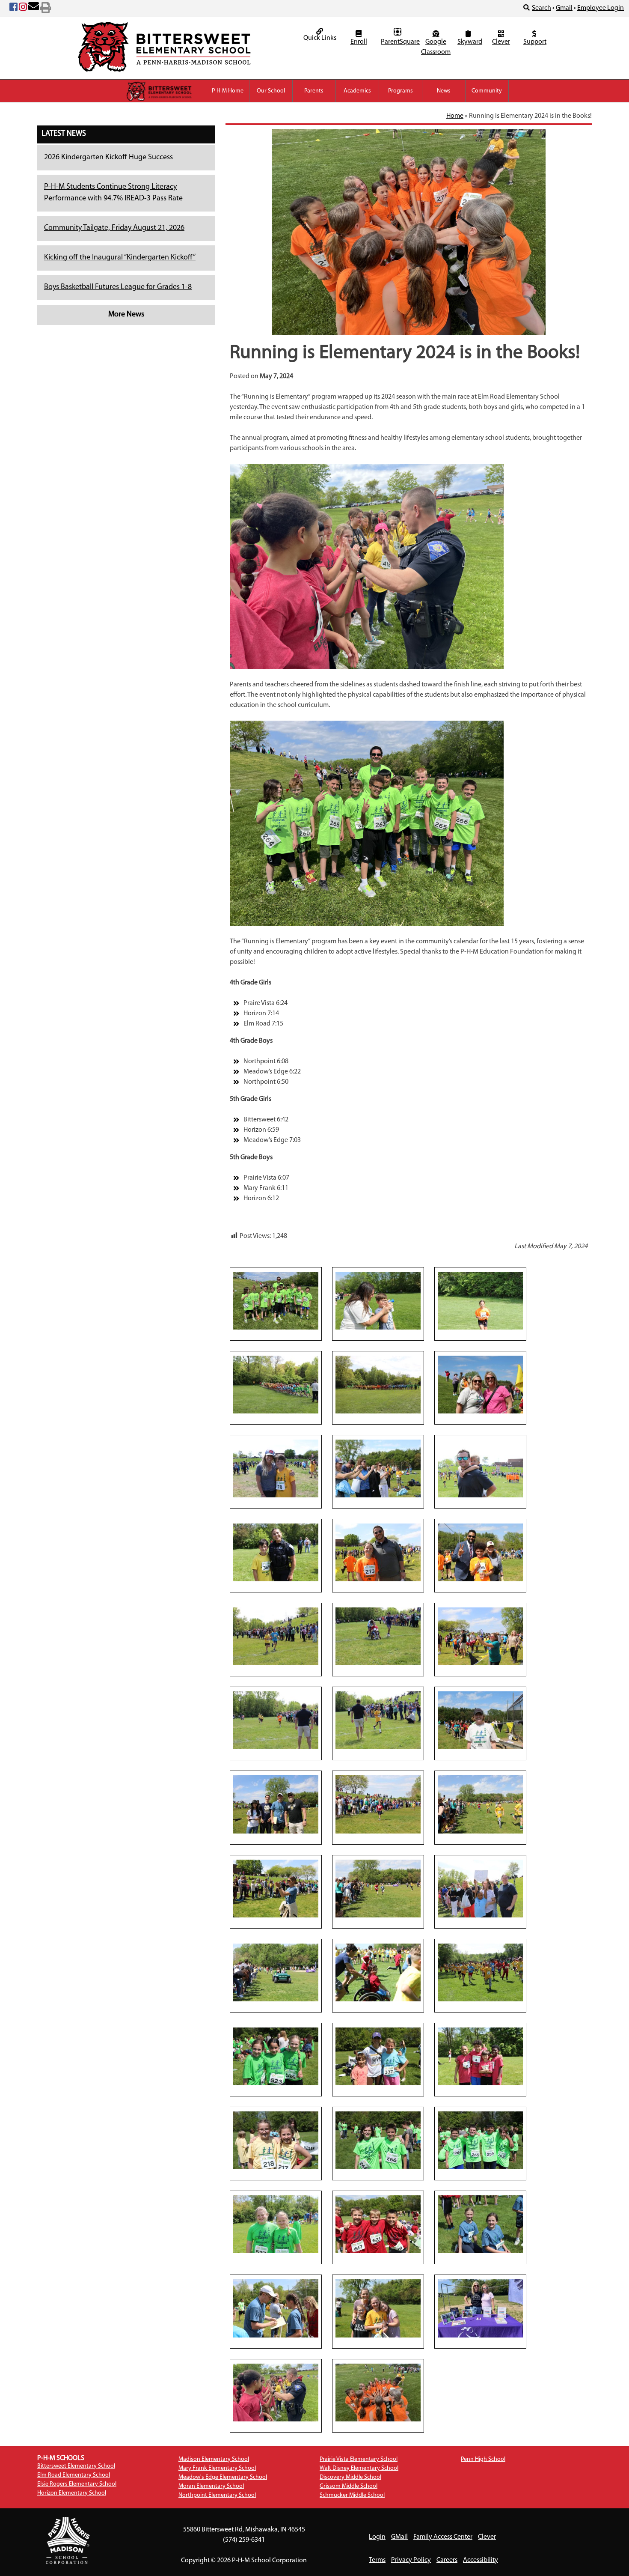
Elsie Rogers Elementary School (77, 2484)
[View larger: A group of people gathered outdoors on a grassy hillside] (480, 1888)
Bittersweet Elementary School (76, 2466)
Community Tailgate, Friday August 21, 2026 (114, 228)
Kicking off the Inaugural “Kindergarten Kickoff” (120, 258)
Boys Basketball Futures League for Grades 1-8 (118, 287)
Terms (377, 2560)
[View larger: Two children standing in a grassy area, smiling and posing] (378, 2141)
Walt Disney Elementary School (359, 2468)
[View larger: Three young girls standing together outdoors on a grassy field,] (276, 2056)
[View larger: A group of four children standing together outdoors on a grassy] (480, 2056)
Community (487, 91)
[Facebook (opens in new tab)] (13, 9)
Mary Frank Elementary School (217, 2468)
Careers (447, 2560)
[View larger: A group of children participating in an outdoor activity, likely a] (378, 1972)
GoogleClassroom (436, 47)
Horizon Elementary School (72, 2493)
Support (535, 42)
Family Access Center (443, 2537)
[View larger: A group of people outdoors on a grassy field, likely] (378, 2056)
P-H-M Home (228, 91)
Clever (501, 42)
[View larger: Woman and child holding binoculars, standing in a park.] (378, 1300)
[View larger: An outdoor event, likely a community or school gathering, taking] (276, 1972)
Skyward (469, 42)
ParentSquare (399, 42)
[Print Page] (46, 9)
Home (455, 116)
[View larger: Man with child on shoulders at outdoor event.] (480, 1468)
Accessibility (481, 2560)
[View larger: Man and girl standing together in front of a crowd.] (378, 1552)
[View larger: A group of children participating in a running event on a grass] (480, 1972)
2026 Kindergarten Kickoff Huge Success (108, 158)
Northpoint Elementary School (217, 2495)
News (444, 91)
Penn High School (483, 2459)
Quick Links (320, 38)
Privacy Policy (411, 2560)
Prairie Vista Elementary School (359, 2459)
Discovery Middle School (350, 2477)
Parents (314, 91)
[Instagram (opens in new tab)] (23, 9)
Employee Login (601, 8)
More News (126, 315)
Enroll (359, 42)
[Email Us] (34, 9)
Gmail (564, 8)
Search (541, 8)
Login (377, 2537)
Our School (271, 91)
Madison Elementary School (214, 2459)
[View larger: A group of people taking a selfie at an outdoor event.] (378, 1468)
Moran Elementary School (211, 2486)
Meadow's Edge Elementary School (223, 2477)
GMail (399, 2537)
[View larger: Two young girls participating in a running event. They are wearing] (276, 2141)
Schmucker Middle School (352, 2495)
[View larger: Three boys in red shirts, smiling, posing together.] (378, 2224)
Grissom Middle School (349, 2486)
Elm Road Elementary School (74, 2475)
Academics (357, 91)
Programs (401, 91)
